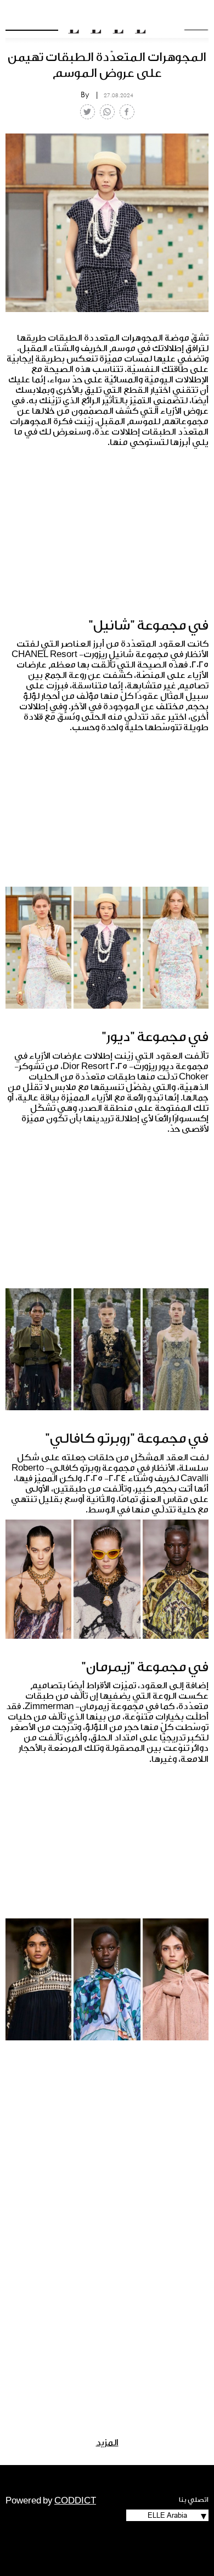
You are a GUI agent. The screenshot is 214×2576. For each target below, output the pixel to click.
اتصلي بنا (194, 2500)
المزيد (107, 2443)
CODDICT (75, 2501)
